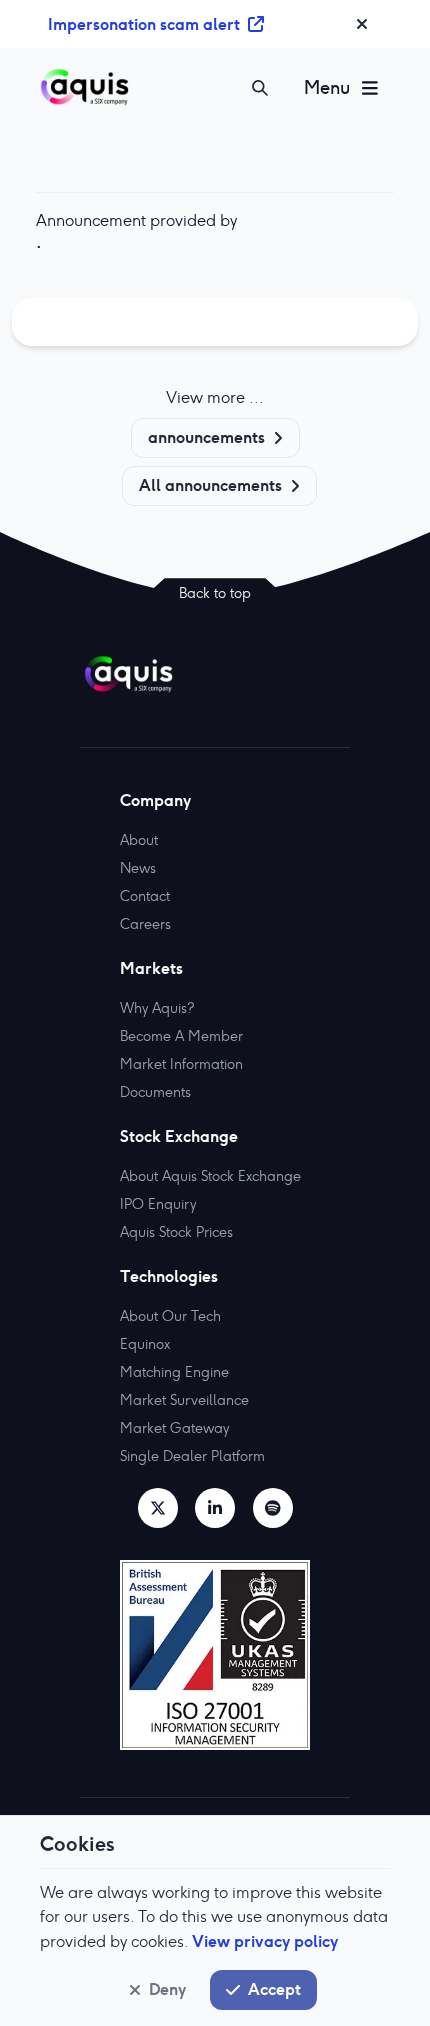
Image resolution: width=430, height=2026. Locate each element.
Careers (145, 924)
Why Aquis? (157, 1008)
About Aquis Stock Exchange (210, 1176)
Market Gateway (174, 1428)
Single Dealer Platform (192, 1456)
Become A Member (181, 1036)
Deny (167, 1989)
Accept (274, 1989)
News (138, 868)
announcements (206, 437)
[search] (260, 88)
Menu (327, 87)
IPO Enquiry (158, 1204)
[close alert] (362, 24)
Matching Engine (174, 1372)
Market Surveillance (184, 1400)
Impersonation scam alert (144, 24)
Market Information (181, 1064)
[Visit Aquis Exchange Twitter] (158, 1508)
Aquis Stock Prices (176, 1232)
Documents (155, 1092)
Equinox (145, 1344)
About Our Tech (170, 1316)
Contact (145, 896)
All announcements (210, 485)
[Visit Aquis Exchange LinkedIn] (215, 1508)
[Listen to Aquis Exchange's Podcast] (273, 1508)
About (139, 840)
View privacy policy (265, 1941)
